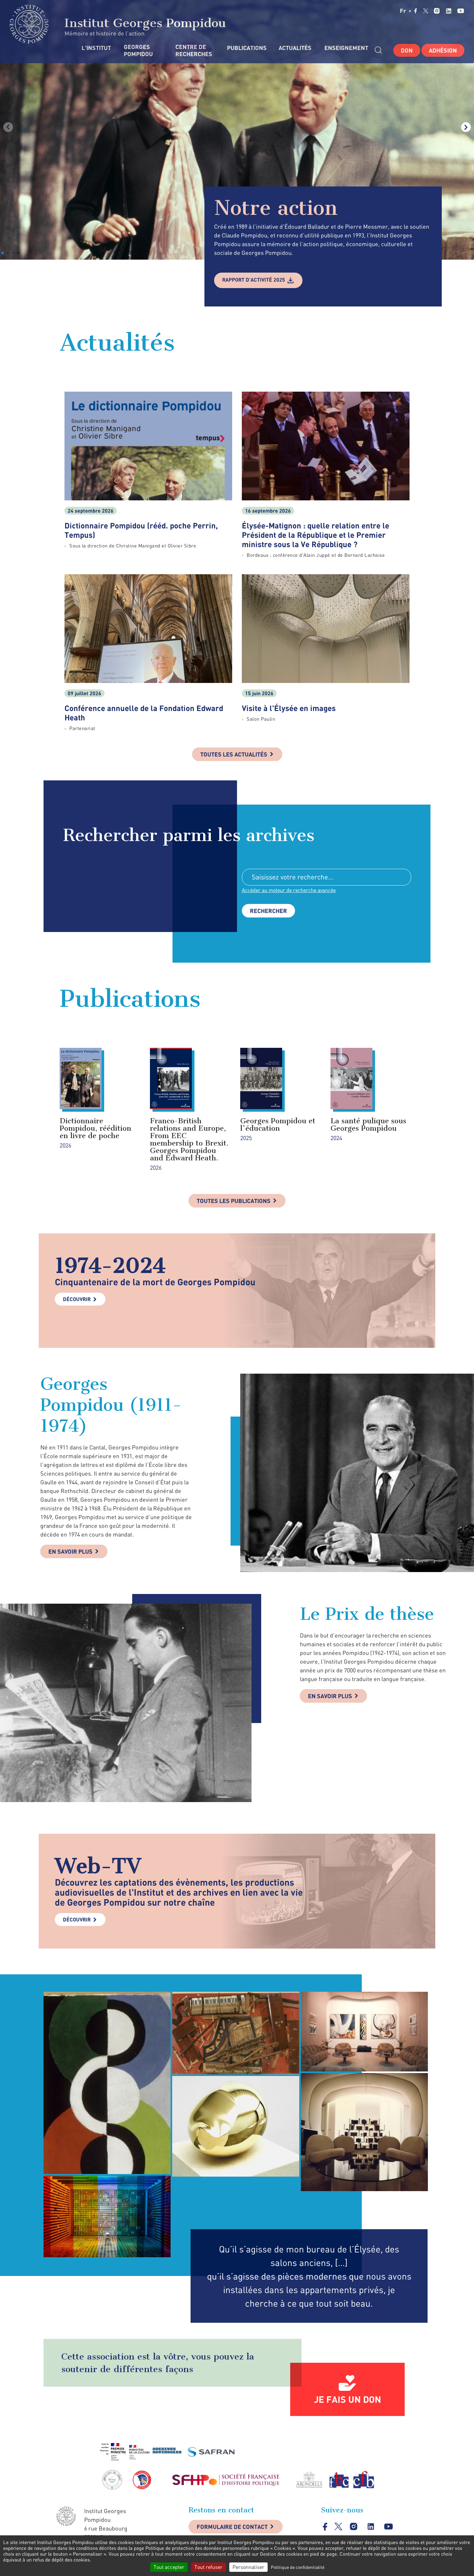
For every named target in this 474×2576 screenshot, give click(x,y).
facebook (416, 11)
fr (404, 11)
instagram (437, 11)
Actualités (295, 48)
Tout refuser (208, 2567)
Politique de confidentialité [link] (298, 2567)
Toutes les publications (234, 1201)
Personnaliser (248, 2567)
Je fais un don (348, 2399)
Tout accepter (169, 2567)
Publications (246, 48)
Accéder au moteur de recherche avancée (289, 890)
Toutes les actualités (234, 754)
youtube (461, 11)
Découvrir (77, 1299)
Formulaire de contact (232, 2527)
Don (407, 50)
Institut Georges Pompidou (143, 23)
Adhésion (443, 50)
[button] (3, 253)
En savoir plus (70, 1551)
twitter (426, 11)
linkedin (449, 11)
